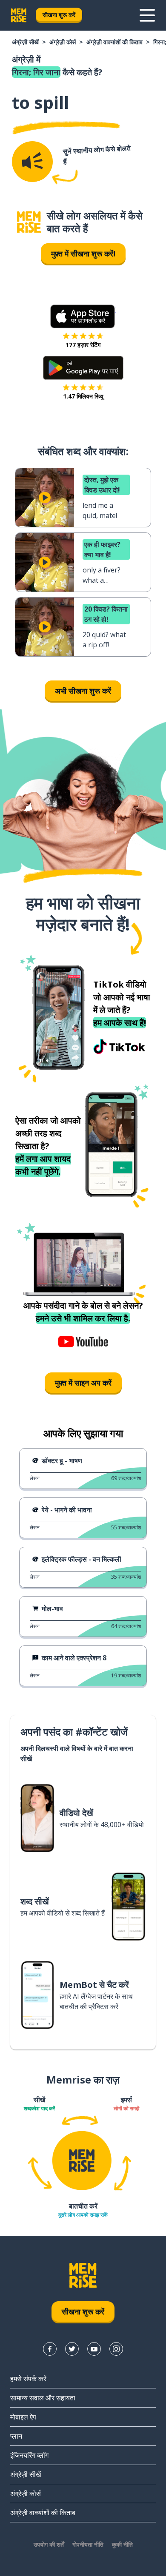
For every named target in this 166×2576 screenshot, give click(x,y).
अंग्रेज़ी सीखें (25, 42)
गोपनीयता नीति (88, 2544)
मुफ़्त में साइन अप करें (83, 1383)
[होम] (29, 222)
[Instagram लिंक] (116, 2349)
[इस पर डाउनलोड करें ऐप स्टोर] (83, 316)
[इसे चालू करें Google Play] (83, 368)
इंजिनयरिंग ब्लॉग (29, 2455)
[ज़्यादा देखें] (147, 15)
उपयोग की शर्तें (49, 2544)
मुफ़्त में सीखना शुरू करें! (83, 253)
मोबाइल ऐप (23, 2417)
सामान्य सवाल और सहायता (43, 2398)
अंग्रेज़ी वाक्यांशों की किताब (114, 42)
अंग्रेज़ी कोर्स (63, 42)
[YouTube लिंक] (94, 2349)
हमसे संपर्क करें (28, 2379)
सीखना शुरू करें (59, 15)
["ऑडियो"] (32, 162)
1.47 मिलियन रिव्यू (83, 396)
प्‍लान (16, 2436)
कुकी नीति (122, 2544)
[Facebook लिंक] (50, 2349)
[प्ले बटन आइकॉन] (45, 498)
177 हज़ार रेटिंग (83, 345)
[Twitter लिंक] (72, 2349)
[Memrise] (19, 15)
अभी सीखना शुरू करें (83, 691)
